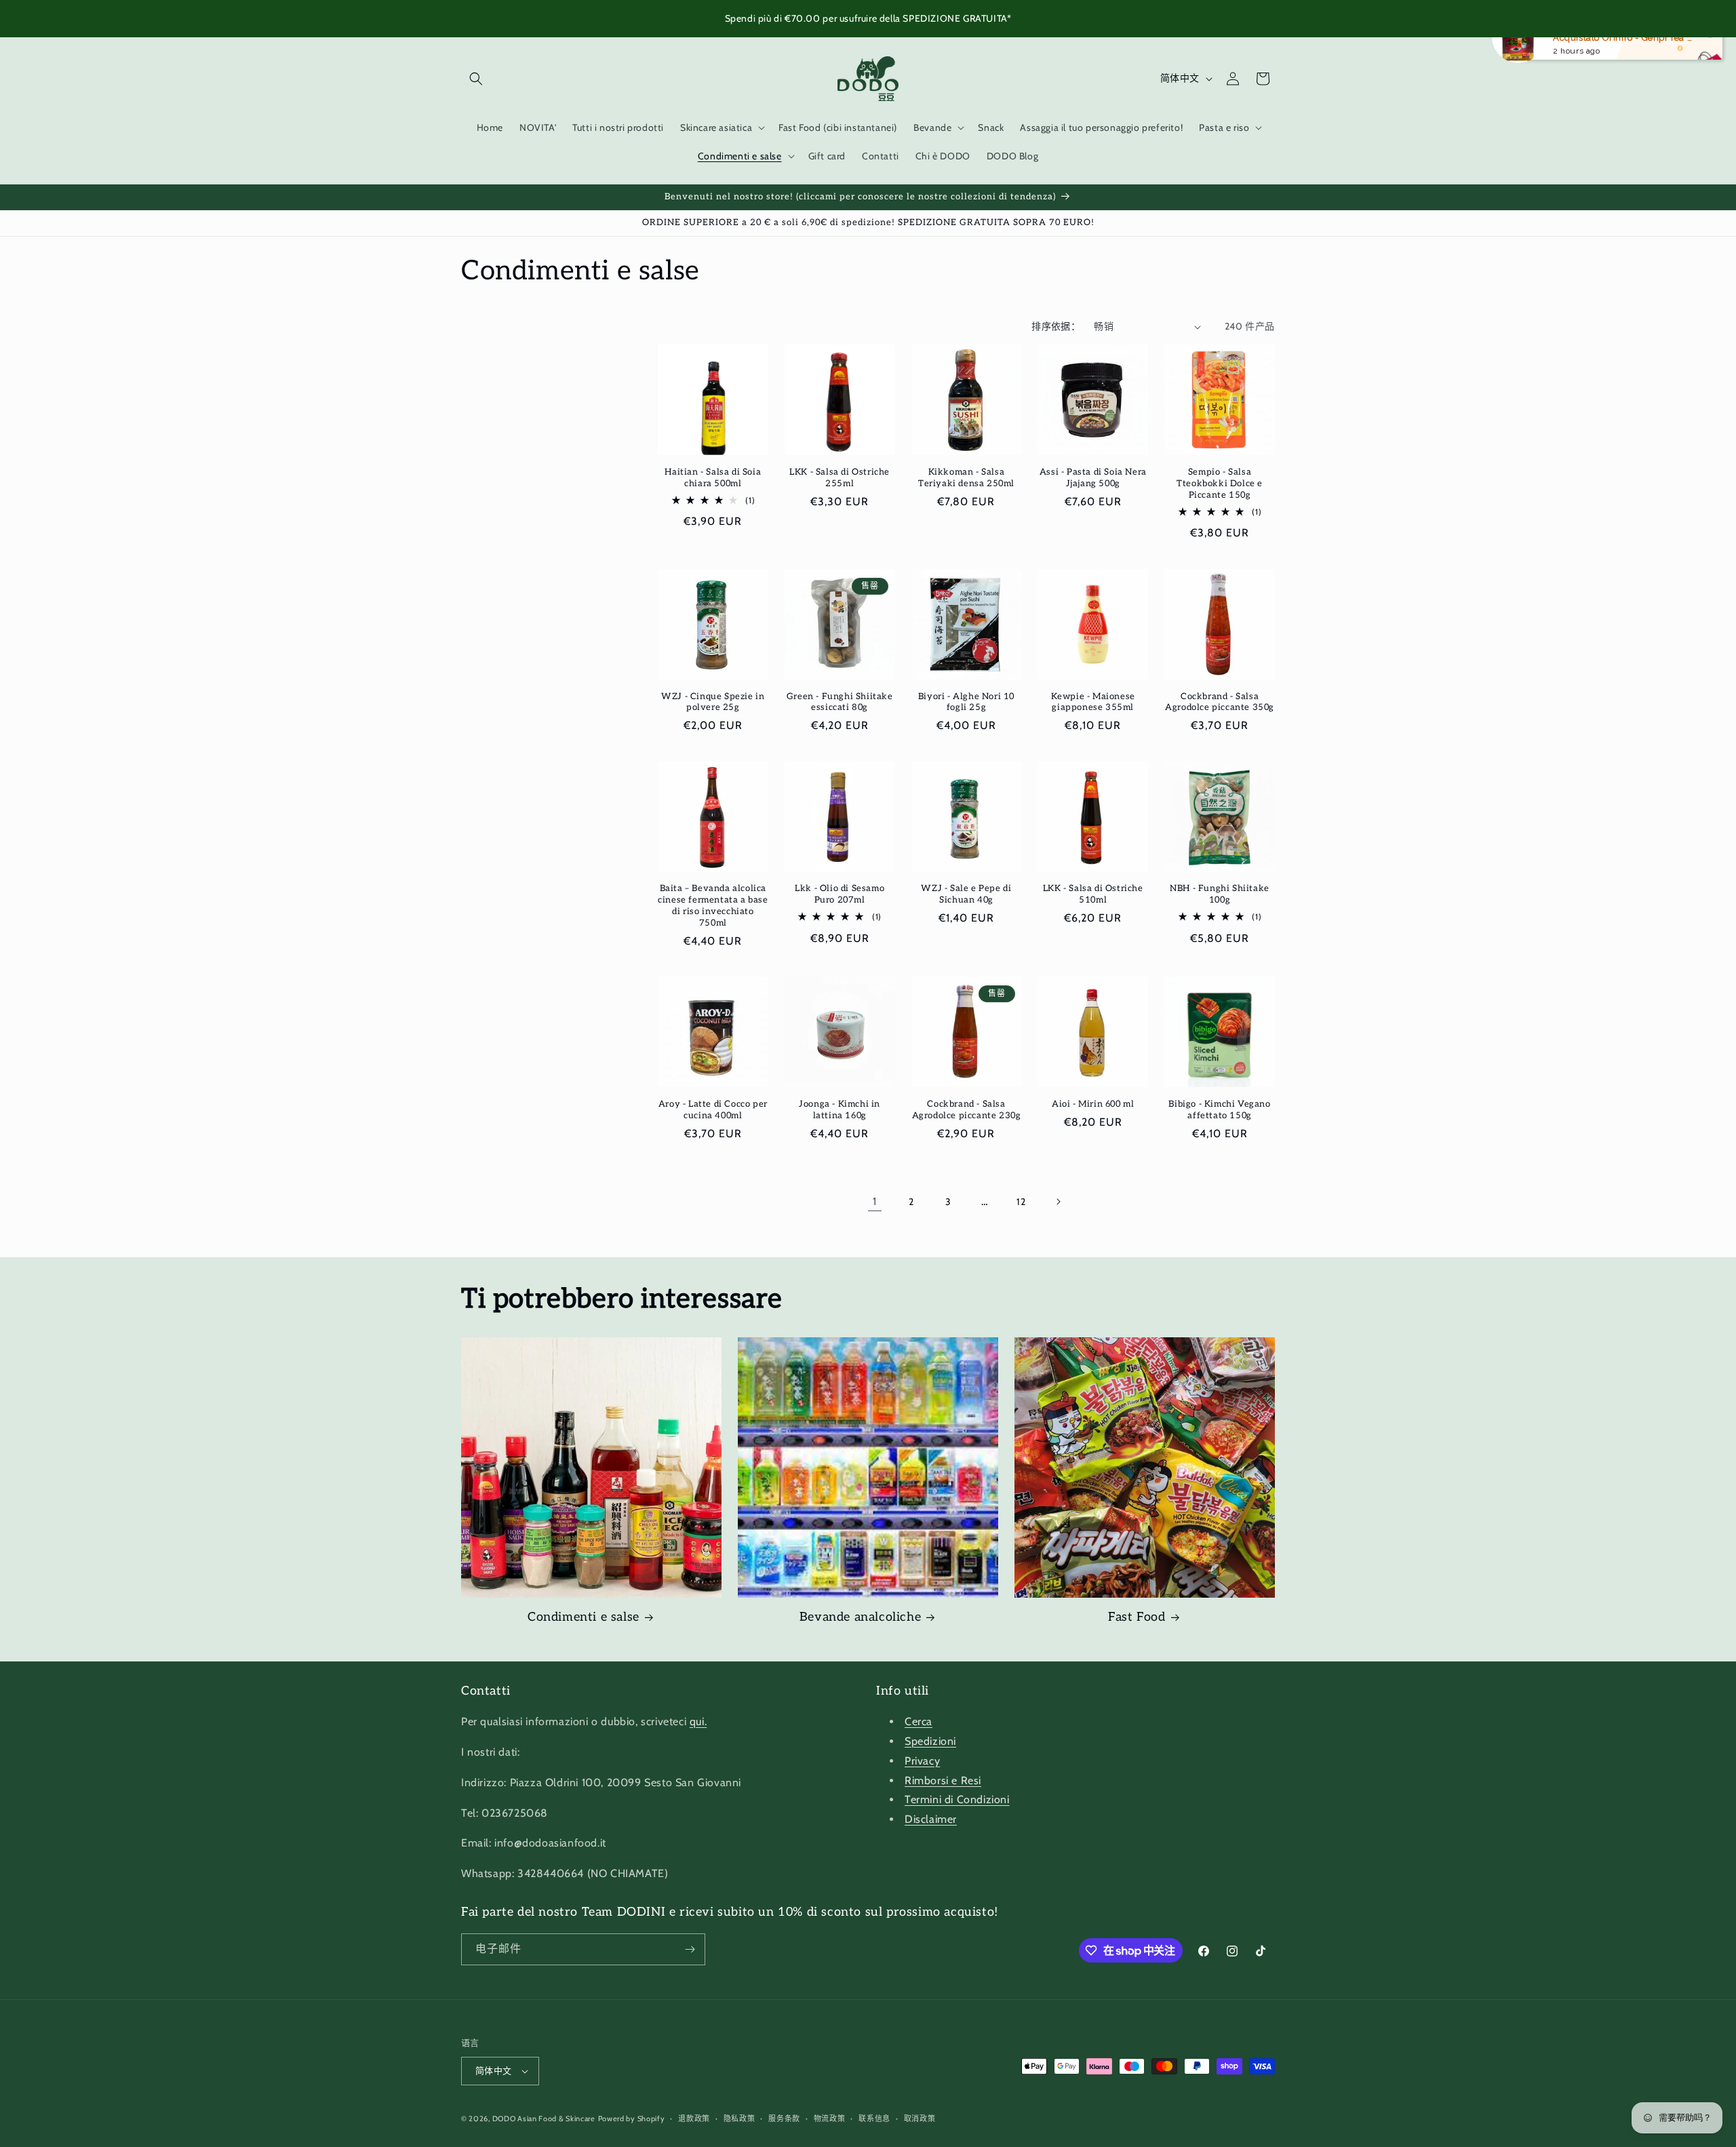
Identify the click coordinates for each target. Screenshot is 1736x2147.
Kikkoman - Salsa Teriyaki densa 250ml (966, 478)
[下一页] (1058, 1202)
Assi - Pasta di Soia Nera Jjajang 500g (1093, 478)
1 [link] (875, 1201)
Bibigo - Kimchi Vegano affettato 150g (1219, 1110)
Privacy (922, 1761)
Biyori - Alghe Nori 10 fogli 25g (966, 702)
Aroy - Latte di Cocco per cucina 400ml (713, 1110)
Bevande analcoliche (860, 1617)
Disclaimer (931, 1819)
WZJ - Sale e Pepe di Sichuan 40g (966, 894)
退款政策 (694, 2119)
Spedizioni (930, 1741)
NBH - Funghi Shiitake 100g (1220, 894)
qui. (698, 1721)
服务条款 (784, 2119)
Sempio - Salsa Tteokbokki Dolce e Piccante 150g (1220, 484)
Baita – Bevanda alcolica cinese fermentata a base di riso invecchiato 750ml (713, 906)
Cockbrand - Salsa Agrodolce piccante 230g (967, 1110)
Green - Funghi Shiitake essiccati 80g (840, 702)
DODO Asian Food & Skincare (544, 2119)
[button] (476, 79)
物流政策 (830, 2119)
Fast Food (1137, 1617)
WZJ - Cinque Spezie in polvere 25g (713, 702)
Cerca (919, 1721)
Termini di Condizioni (957, 1799)
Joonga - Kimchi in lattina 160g (840, 1110)
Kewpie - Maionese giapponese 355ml (1093, 702)
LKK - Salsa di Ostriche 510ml (1093, 894)
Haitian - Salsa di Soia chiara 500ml (713, 478)
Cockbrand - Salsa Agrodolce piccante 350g (1220, 702)
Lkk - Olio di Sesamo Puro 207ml (840, 894)
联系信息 (874, 2119)
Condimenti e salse (584, 1617)
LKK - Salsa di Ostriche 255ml (840, 478)
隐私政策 (739, 2119)
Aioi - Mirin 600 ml (1093, 1104)
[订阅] (690, 1949)
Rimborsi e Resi (943, 1780)
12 (1021, 1202)
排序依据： (1056, 326)
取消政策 (920, 2119)
